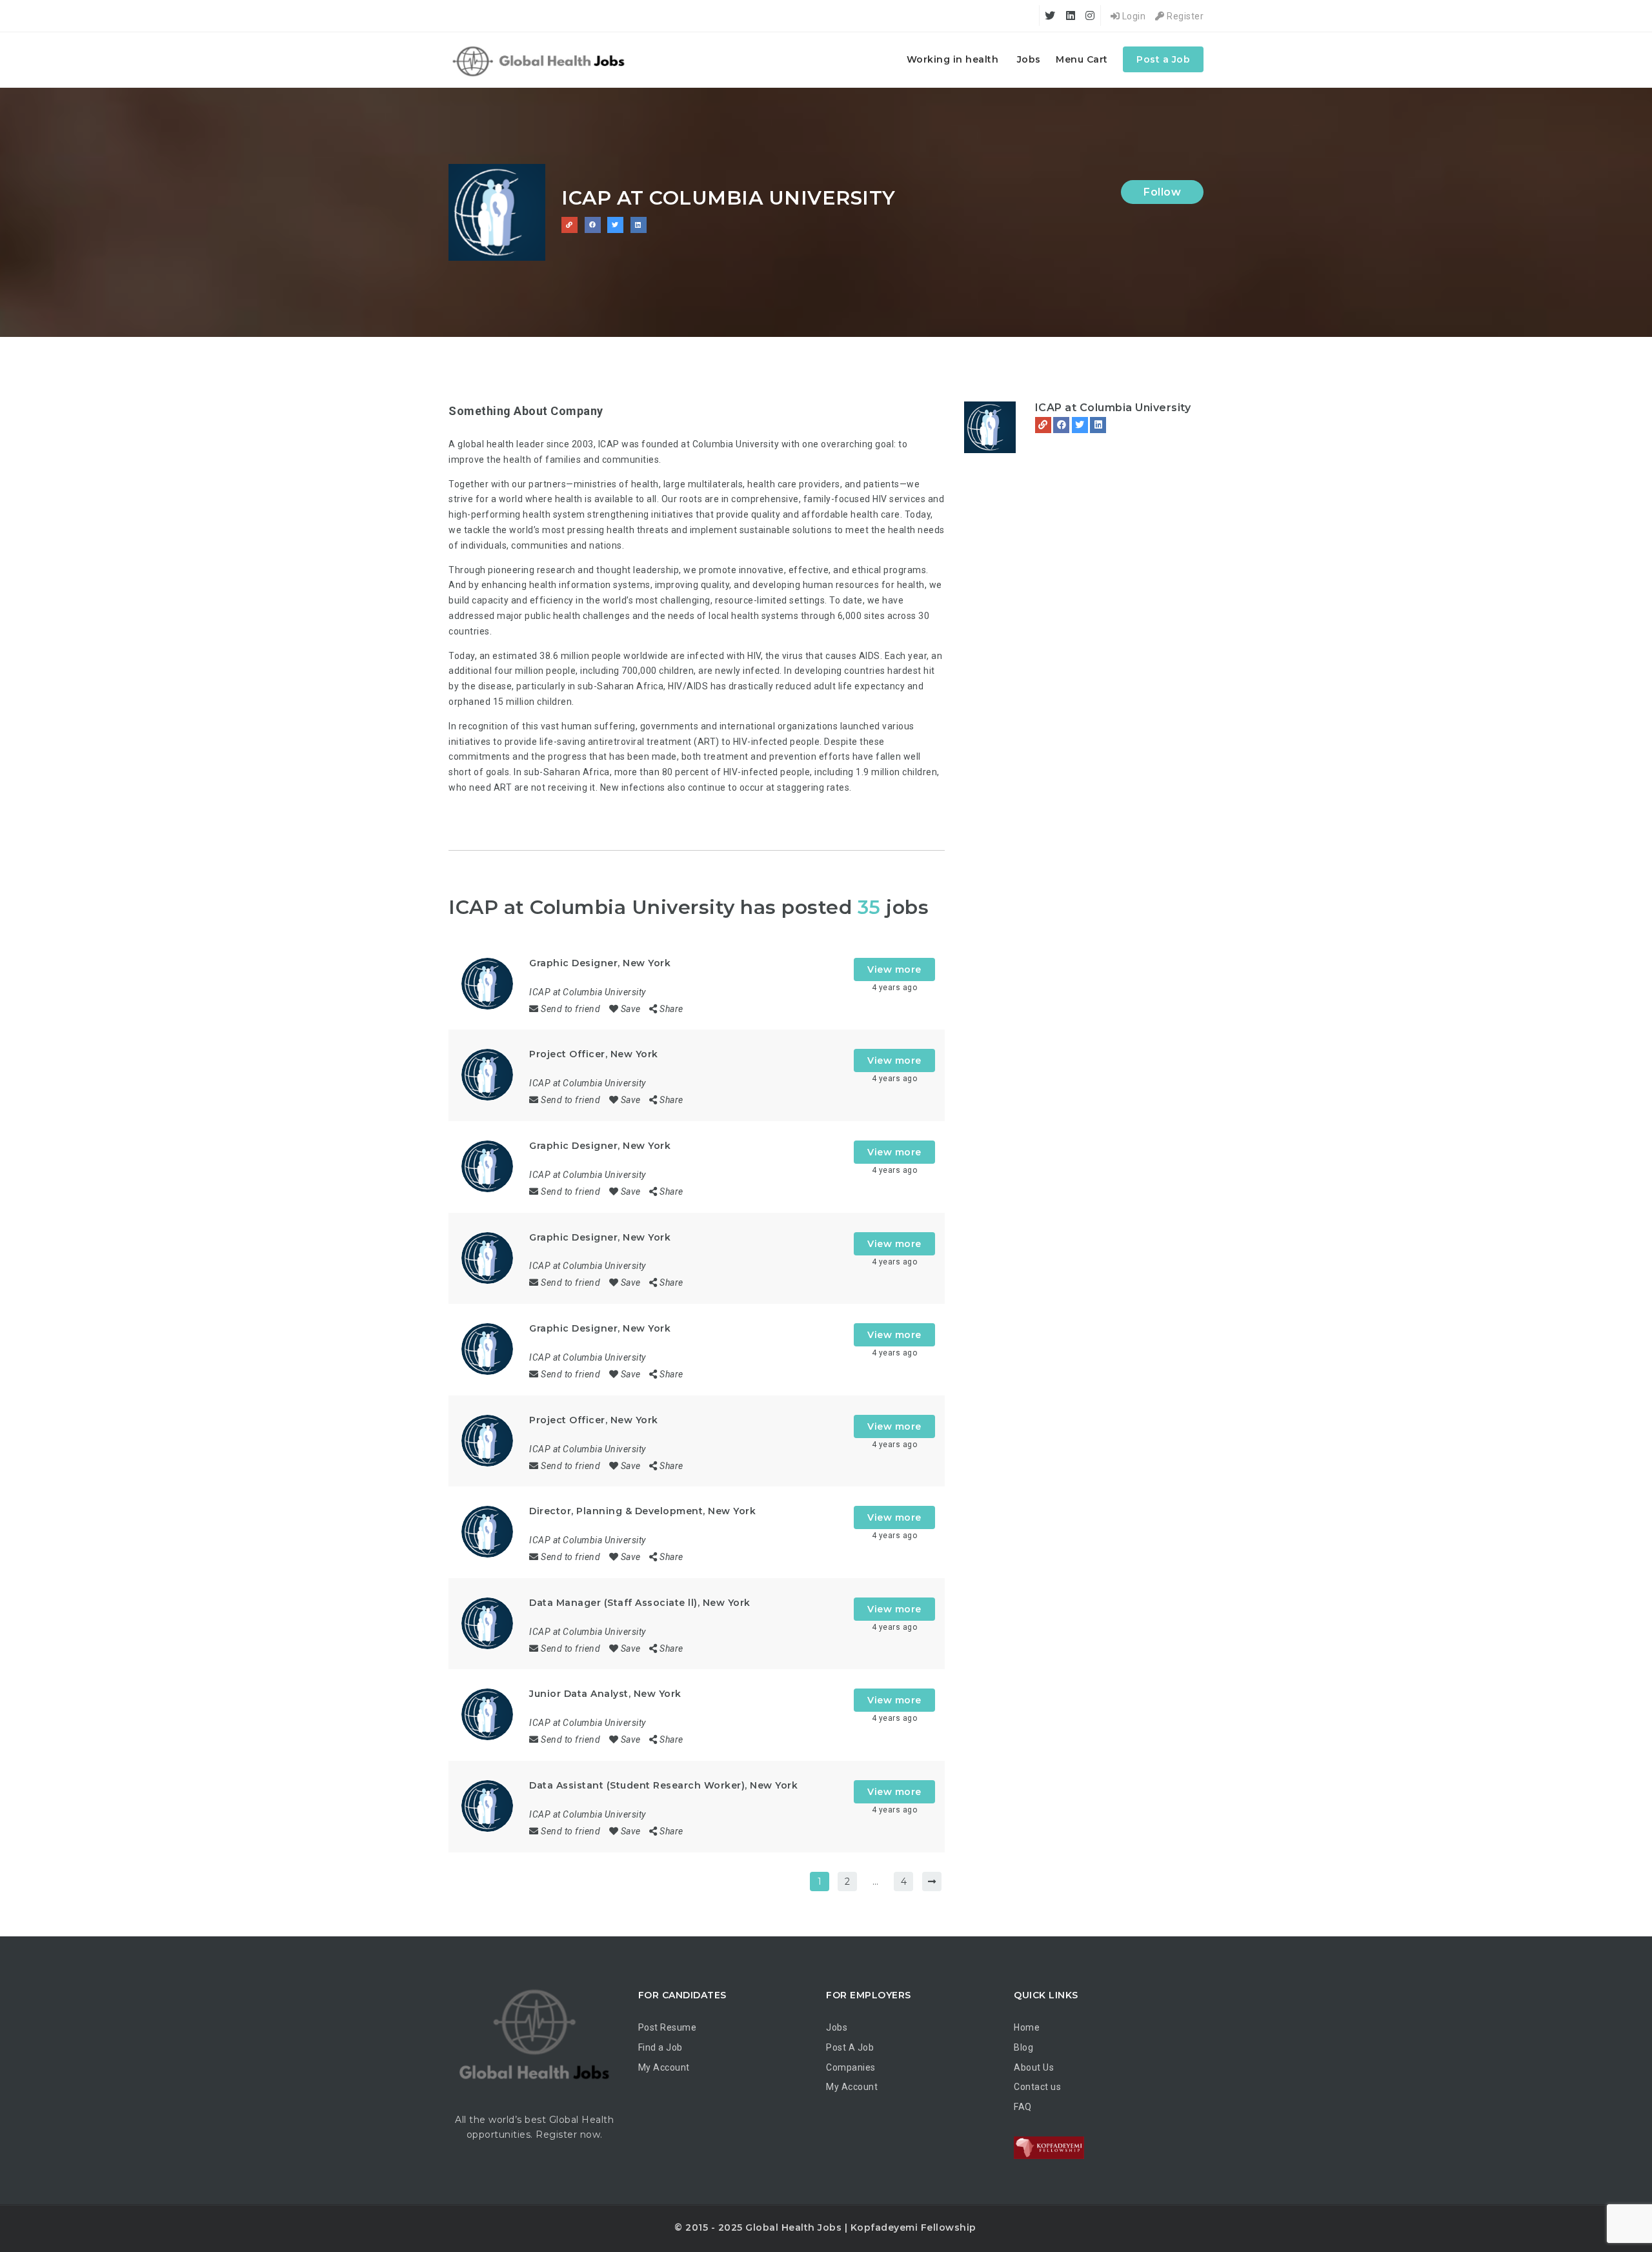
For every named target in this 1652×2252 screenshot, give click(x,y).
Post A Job (850, 2047)
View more (894, 969)
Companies (851, 2067)
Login (1133, 16)
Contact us (1037, 2087)
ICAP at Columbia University (1113, 408)
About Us (1034, 2067)
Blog (1023, 2047)
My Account (664, 2067)
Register (1184, 16)
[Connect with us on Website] (569, 225)
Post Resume (668, 2027)
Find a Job (660, 2047)
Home (1027, 2027)
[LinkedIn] (1098, 425)
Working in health (953, 59)
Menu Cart (1082, 59)
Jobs (1029, 59)
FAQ (1023, 2107)
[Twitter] (1080, 425)
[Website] (1043, 425)
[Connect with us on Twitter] (615, 225)
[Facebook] (1061, 425)
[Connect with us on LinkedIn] (639, 225)
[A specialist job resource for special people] (540, 60)
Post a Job (1163, 59)
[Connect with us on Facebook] (593, 225)
